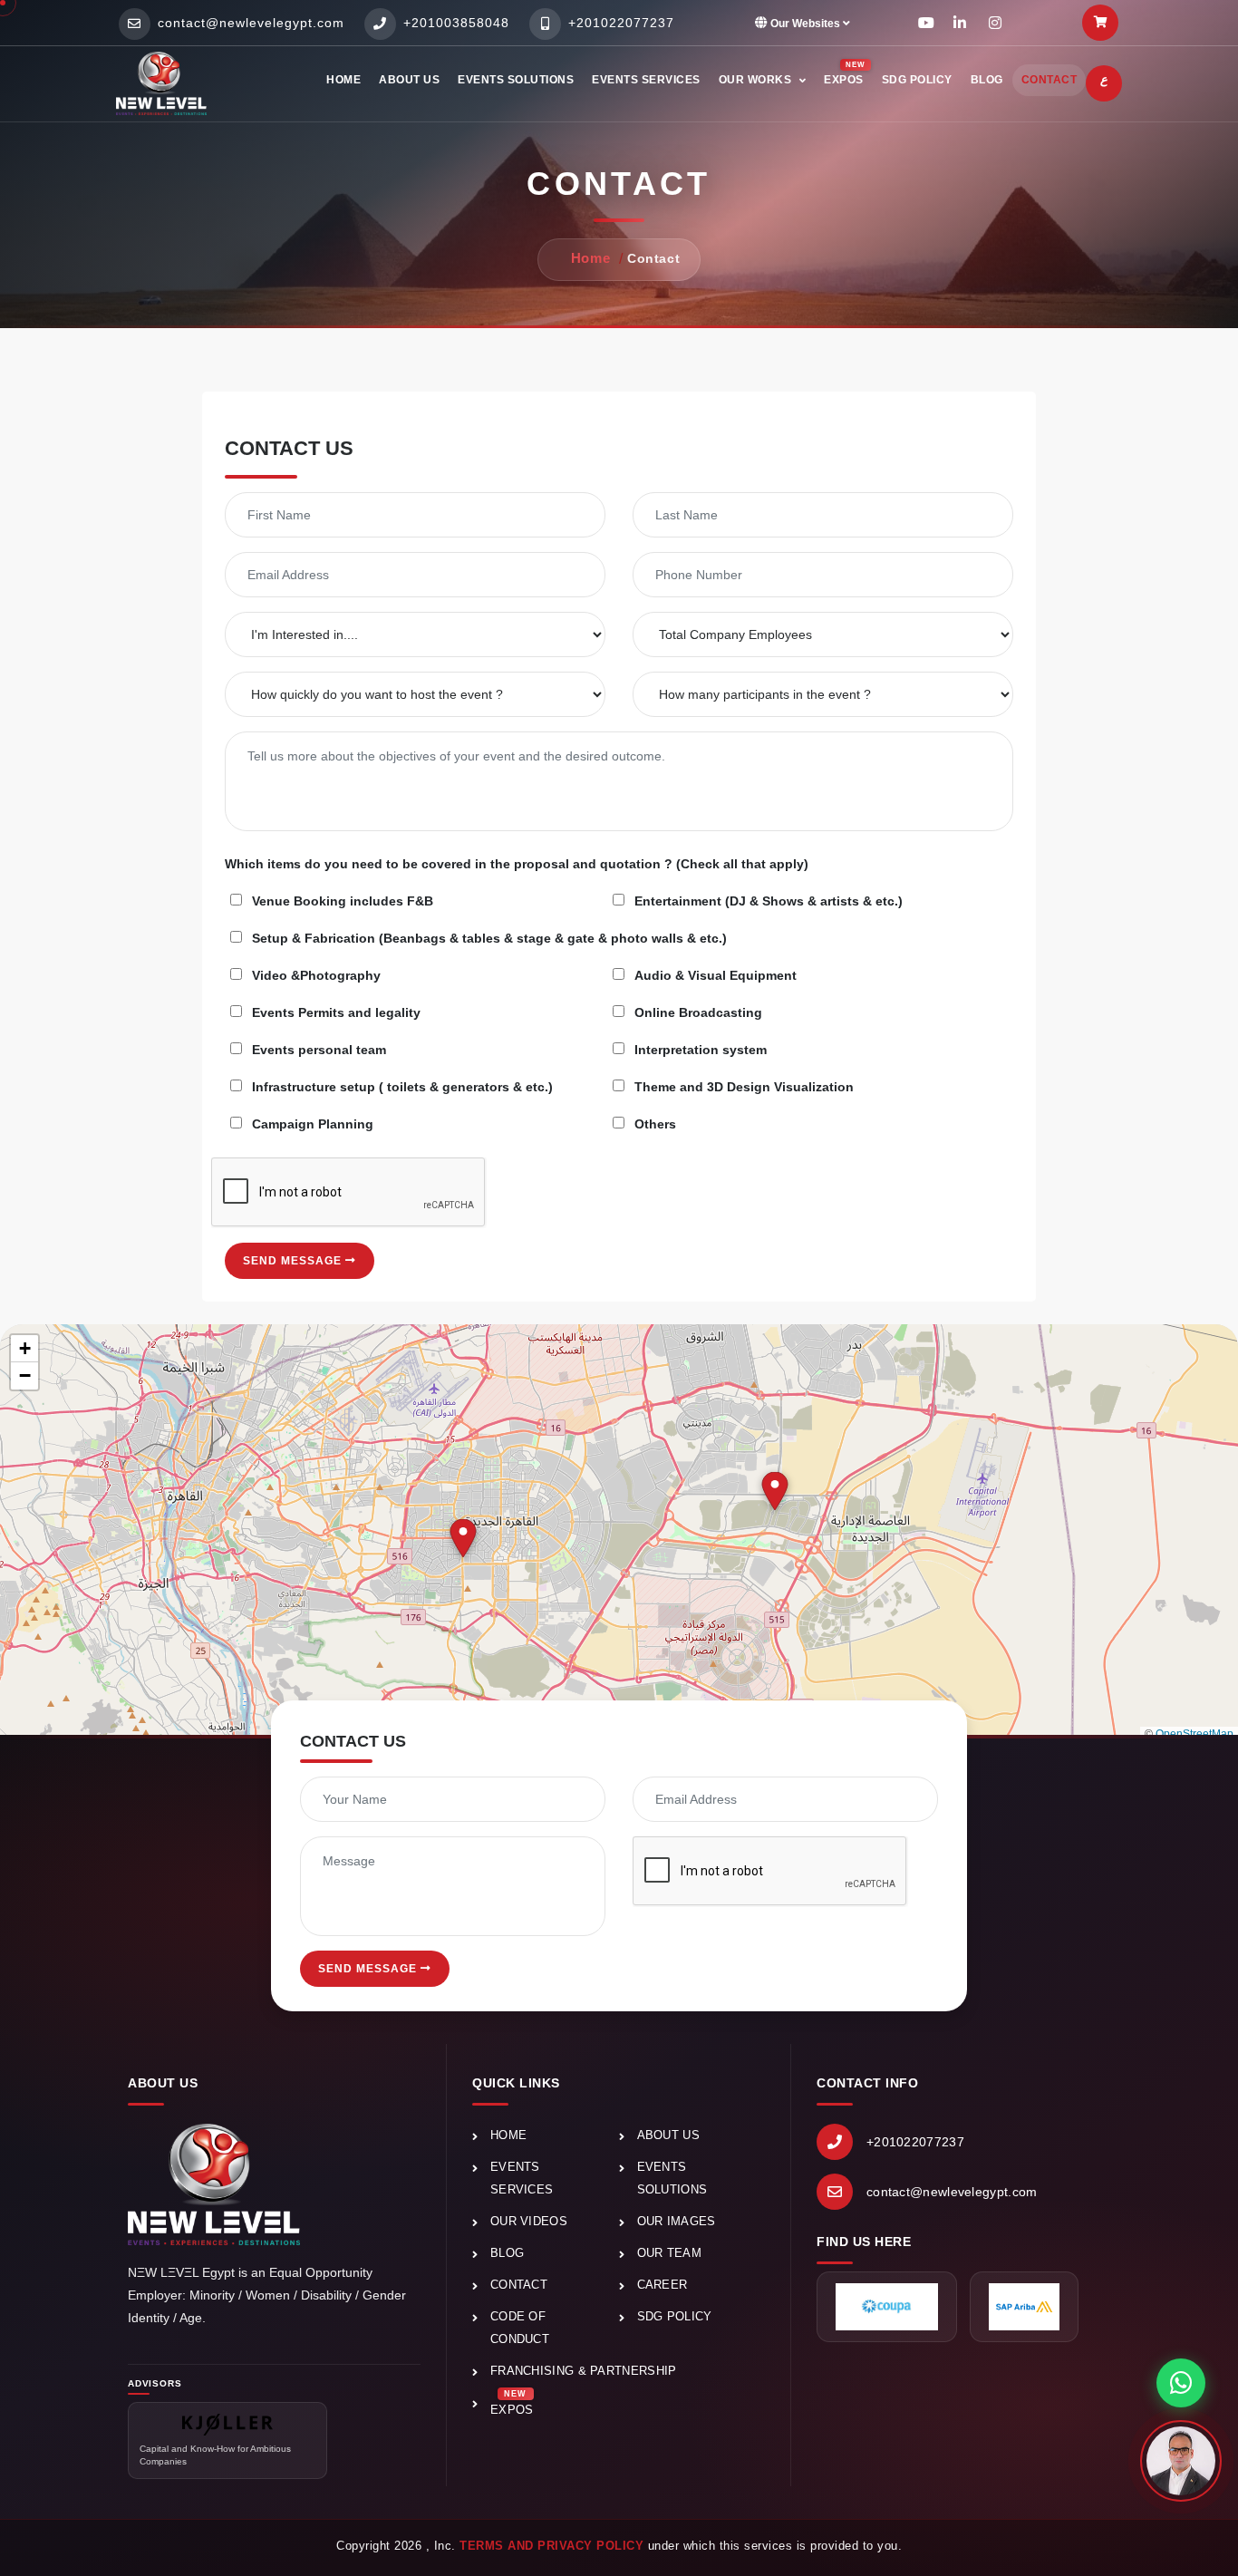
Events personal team (319, 1050)
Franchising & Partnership (584, 2371)
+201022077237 (915, 2142)
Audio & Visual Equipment (716, 975)
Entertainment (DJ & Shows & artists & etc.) (769, 901)
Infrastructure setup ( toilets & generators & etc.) (402, 1087)
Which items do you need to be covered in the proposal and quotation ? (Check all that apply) (517, 864)
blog (987, 80)
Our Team (669, 2253)
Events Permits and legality (336, 1012)
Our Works (757, 80)
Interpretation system (701, 1050)
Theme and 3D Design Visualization (744, 1087)
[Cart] (1100, 23)
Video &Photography (316, 975)
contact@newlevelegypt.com (952, 2192)
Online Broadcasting (698, 1012)
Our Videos (529, 2221)
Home (343, 80)
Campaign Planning (313, 1124)
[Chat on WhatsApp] (1181, 2383)
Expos (512, 2403)
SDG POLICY (675, 2316)
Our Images (677, 2221)
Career (663, 2285)
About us (409, 80)
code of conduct (520, 2328)
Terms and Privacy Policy (551, 2546)
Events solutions (516, 80)
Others (655, 1124)
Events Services (646, 80)
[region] (619, 1533)
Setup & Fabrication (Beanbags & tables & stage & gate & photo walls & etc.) (489, 938)
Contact (1049, 80)
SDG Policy (917, 80)
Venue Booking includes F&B (343, 901)
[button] (463, 1538)
